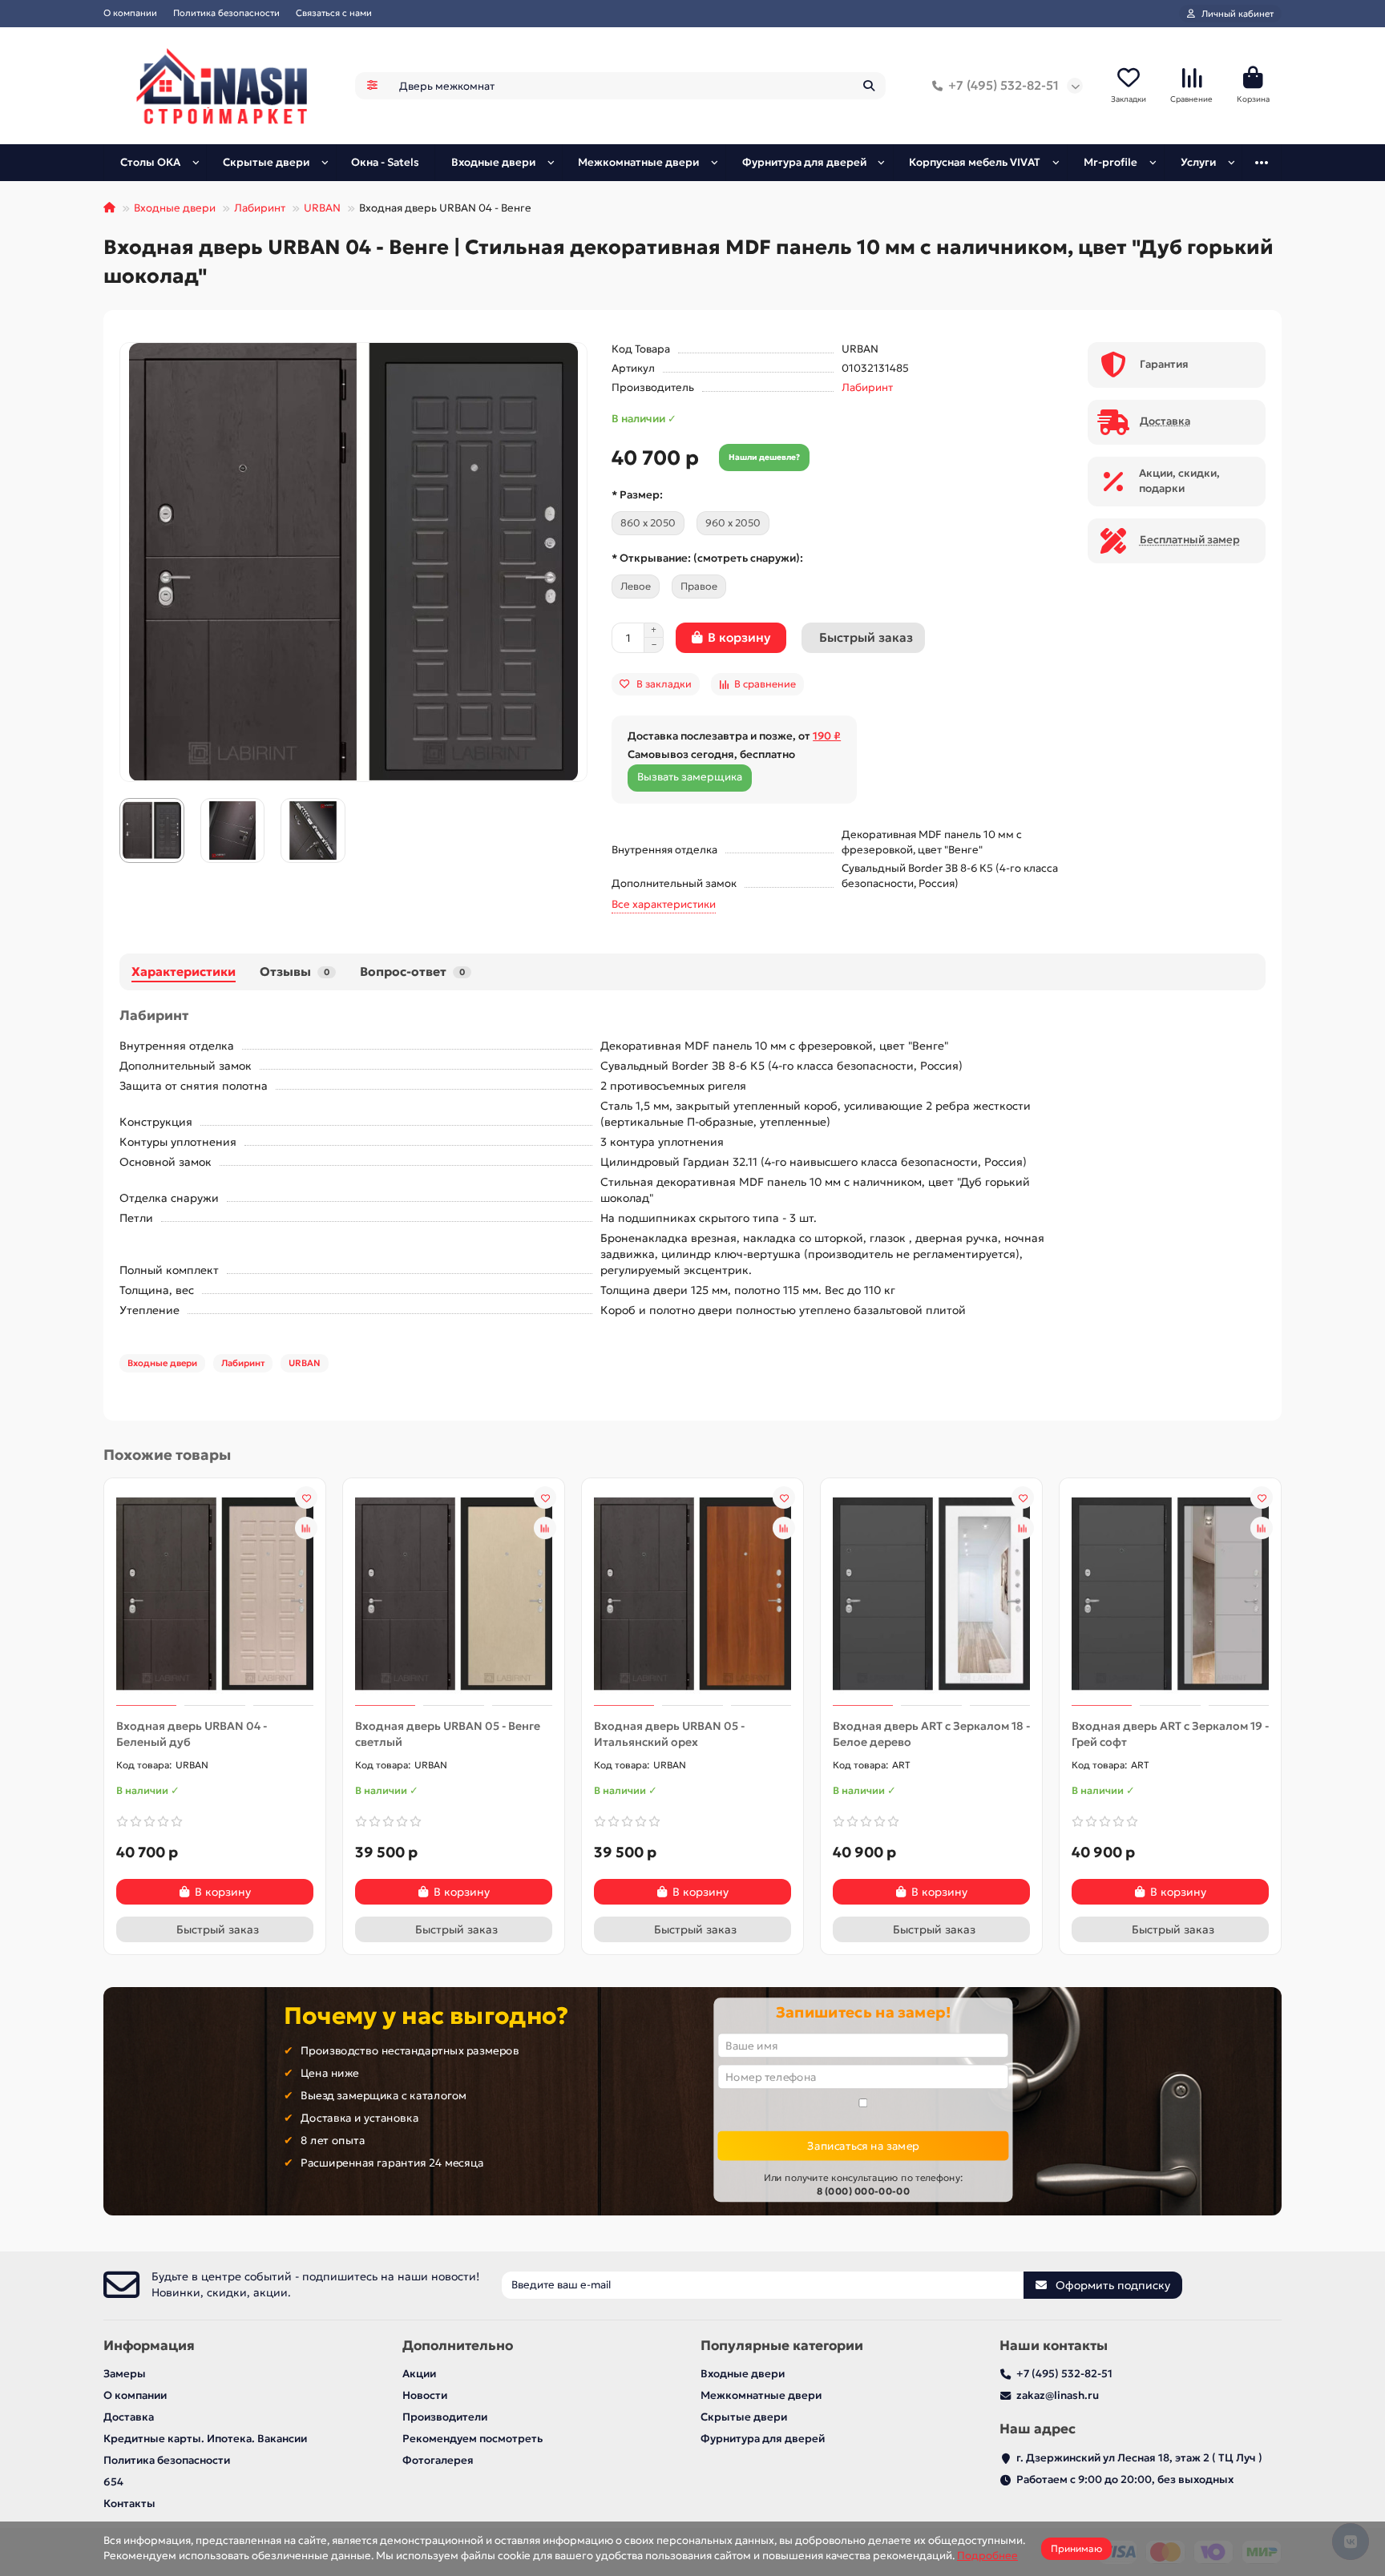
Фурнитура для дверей (804, 162)
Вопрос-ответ (412, 972)
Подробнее (987, 2556)
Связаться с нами (334, 13)
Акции (419, 2374)
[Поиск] (869, 86)
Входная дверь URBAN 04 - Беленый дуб (192, 1734)
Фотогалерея (438, 2460)
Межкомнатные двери (638, 162)
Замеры (125, 2374)
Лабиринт (260, 208)
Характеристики (184, 972)
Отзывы (295, 972)
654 (113, 2482)
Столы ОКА (150, 162)
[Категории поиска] (372, 86)
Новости (425, 2395)
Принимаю (1076, 2548)
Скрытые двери (266, 162)
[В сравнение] (306, 1528)
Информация (149, 2346)
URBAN (322, 208)
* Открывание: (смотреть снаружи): (707, 558)
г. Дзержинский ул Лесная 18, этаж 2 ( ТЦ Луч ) (1139, 2458)
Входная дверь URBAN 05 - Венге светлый (448, 1734)
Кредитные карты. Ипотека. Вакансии (205, 2439)
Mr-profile (1110, 162)
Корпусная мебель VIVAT (975, 162)
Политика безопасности (226, 13)
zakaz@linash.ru (1058, 2395)
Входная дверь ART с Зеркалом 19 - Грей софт (1170, 1734)
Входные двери (493, 162)
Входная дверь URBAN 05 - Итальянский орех (669, 1734)
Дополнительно (458, 2346)
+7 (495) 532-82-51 (1003, 85)
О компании (130, 13)
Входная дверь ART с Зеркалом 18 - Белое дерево (931, 1734)
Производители (445, 2417)
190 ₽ (827, 736)
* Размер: (637, 495)
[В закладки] (306, 1498)
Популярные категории (782, 2346)
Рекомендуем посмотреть (472, 2439)
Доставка (129, 2417)
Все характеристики (664, 904)
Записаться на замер (863, 2145)
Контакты (129, 2503)
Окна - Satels (385, 162)
